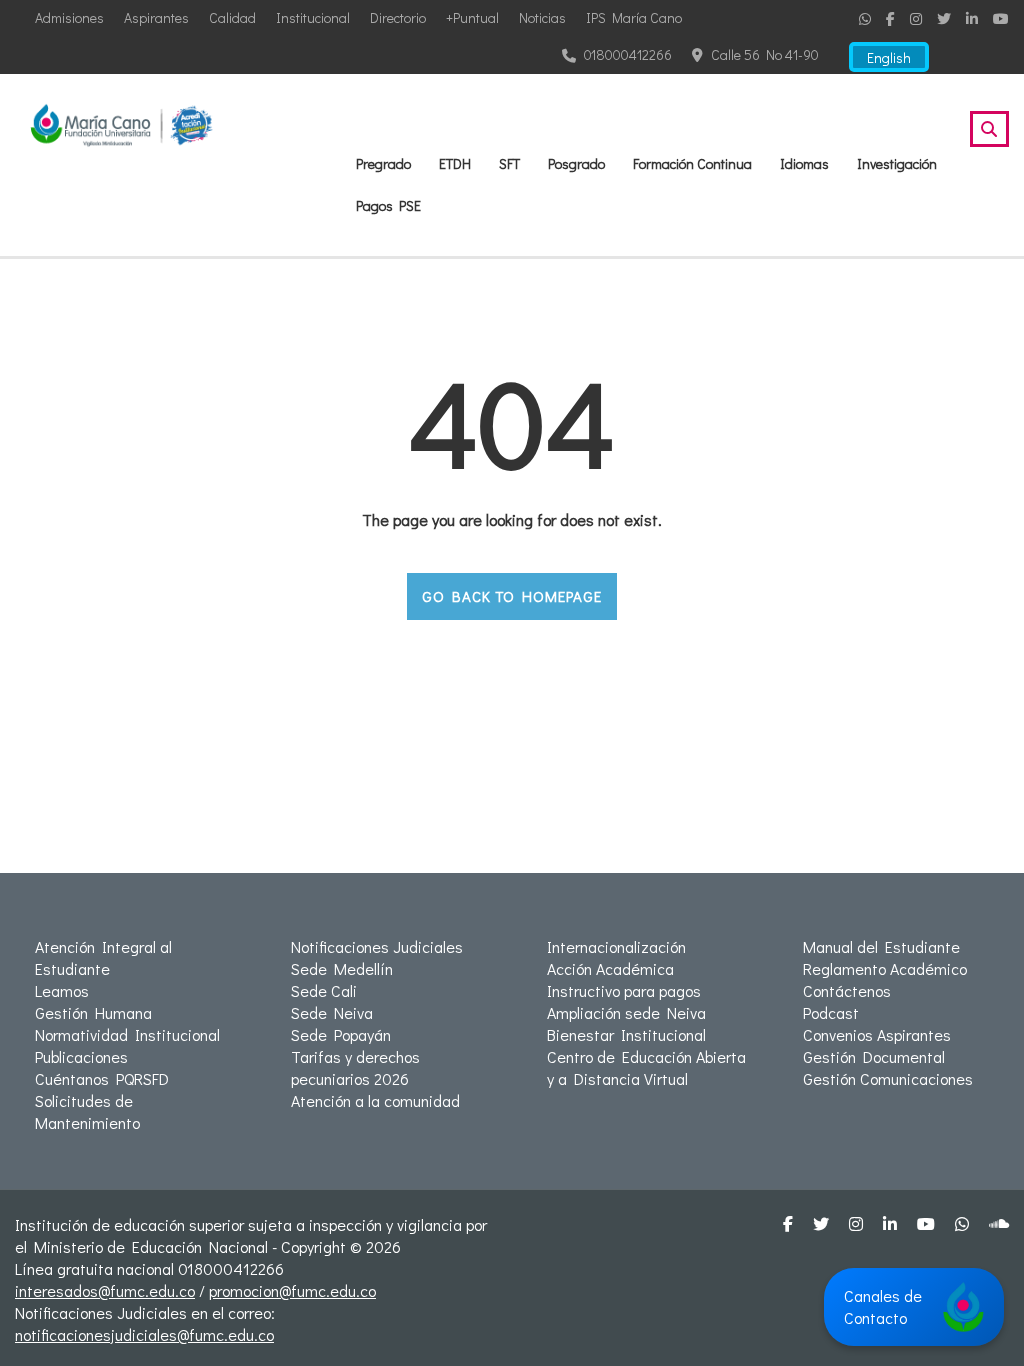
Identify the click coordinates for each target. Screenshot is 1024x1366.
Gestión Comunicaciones (888, 1078)
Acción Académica (610, 968)
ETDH (455, 163)
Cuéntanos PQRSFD (102, 1078)
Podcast (831, 1012)
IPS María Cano (634, 17)
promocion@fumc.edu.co (292, 1290)
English (889, 57)
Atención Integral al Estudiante (103, 957)
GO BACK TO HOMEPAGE (512, 596)
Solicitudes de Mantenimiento (87, 1111)
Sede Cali (324, 990)
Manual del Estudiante (881, 946)
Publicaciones (81, 1056)
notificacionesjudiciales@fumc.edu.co (144, 1334)
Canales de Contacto (883, 1306)
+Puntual (472, 17)
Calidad (232, 17)
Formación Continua (692, 163)
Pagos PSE (388, 205)
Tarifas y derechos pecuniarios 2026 (355, 1067)
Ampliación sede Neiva (626, 1012)
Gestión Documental (874, 1056)
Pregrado (383, 163)
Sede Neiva (332, 1012)
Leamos (62, 990)
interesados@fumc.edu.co (105, 1290)
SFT (509, 163)
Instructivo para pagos (624, 990)
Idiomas (804, 163)
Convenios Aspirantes (877, 1034)
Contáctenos (847, 990)
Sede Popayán (341, 1034)
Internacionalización (616, 946)
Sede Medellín (342, 968)
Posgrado (576, 163)
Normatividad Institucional (127, 1034)
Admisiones (69, 17)
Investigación (897, 163)
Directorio (398, 17)
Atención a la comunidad (375, 1100)
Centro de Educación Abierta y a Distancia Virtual (646, 1067)
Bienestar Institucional (626, 1034)
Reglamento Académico (885, 968)
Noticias (542, 17)
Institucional (313, 17)
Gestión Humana (93, 1012)
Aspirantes (156, 17)
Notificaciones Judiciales (377, 946)
